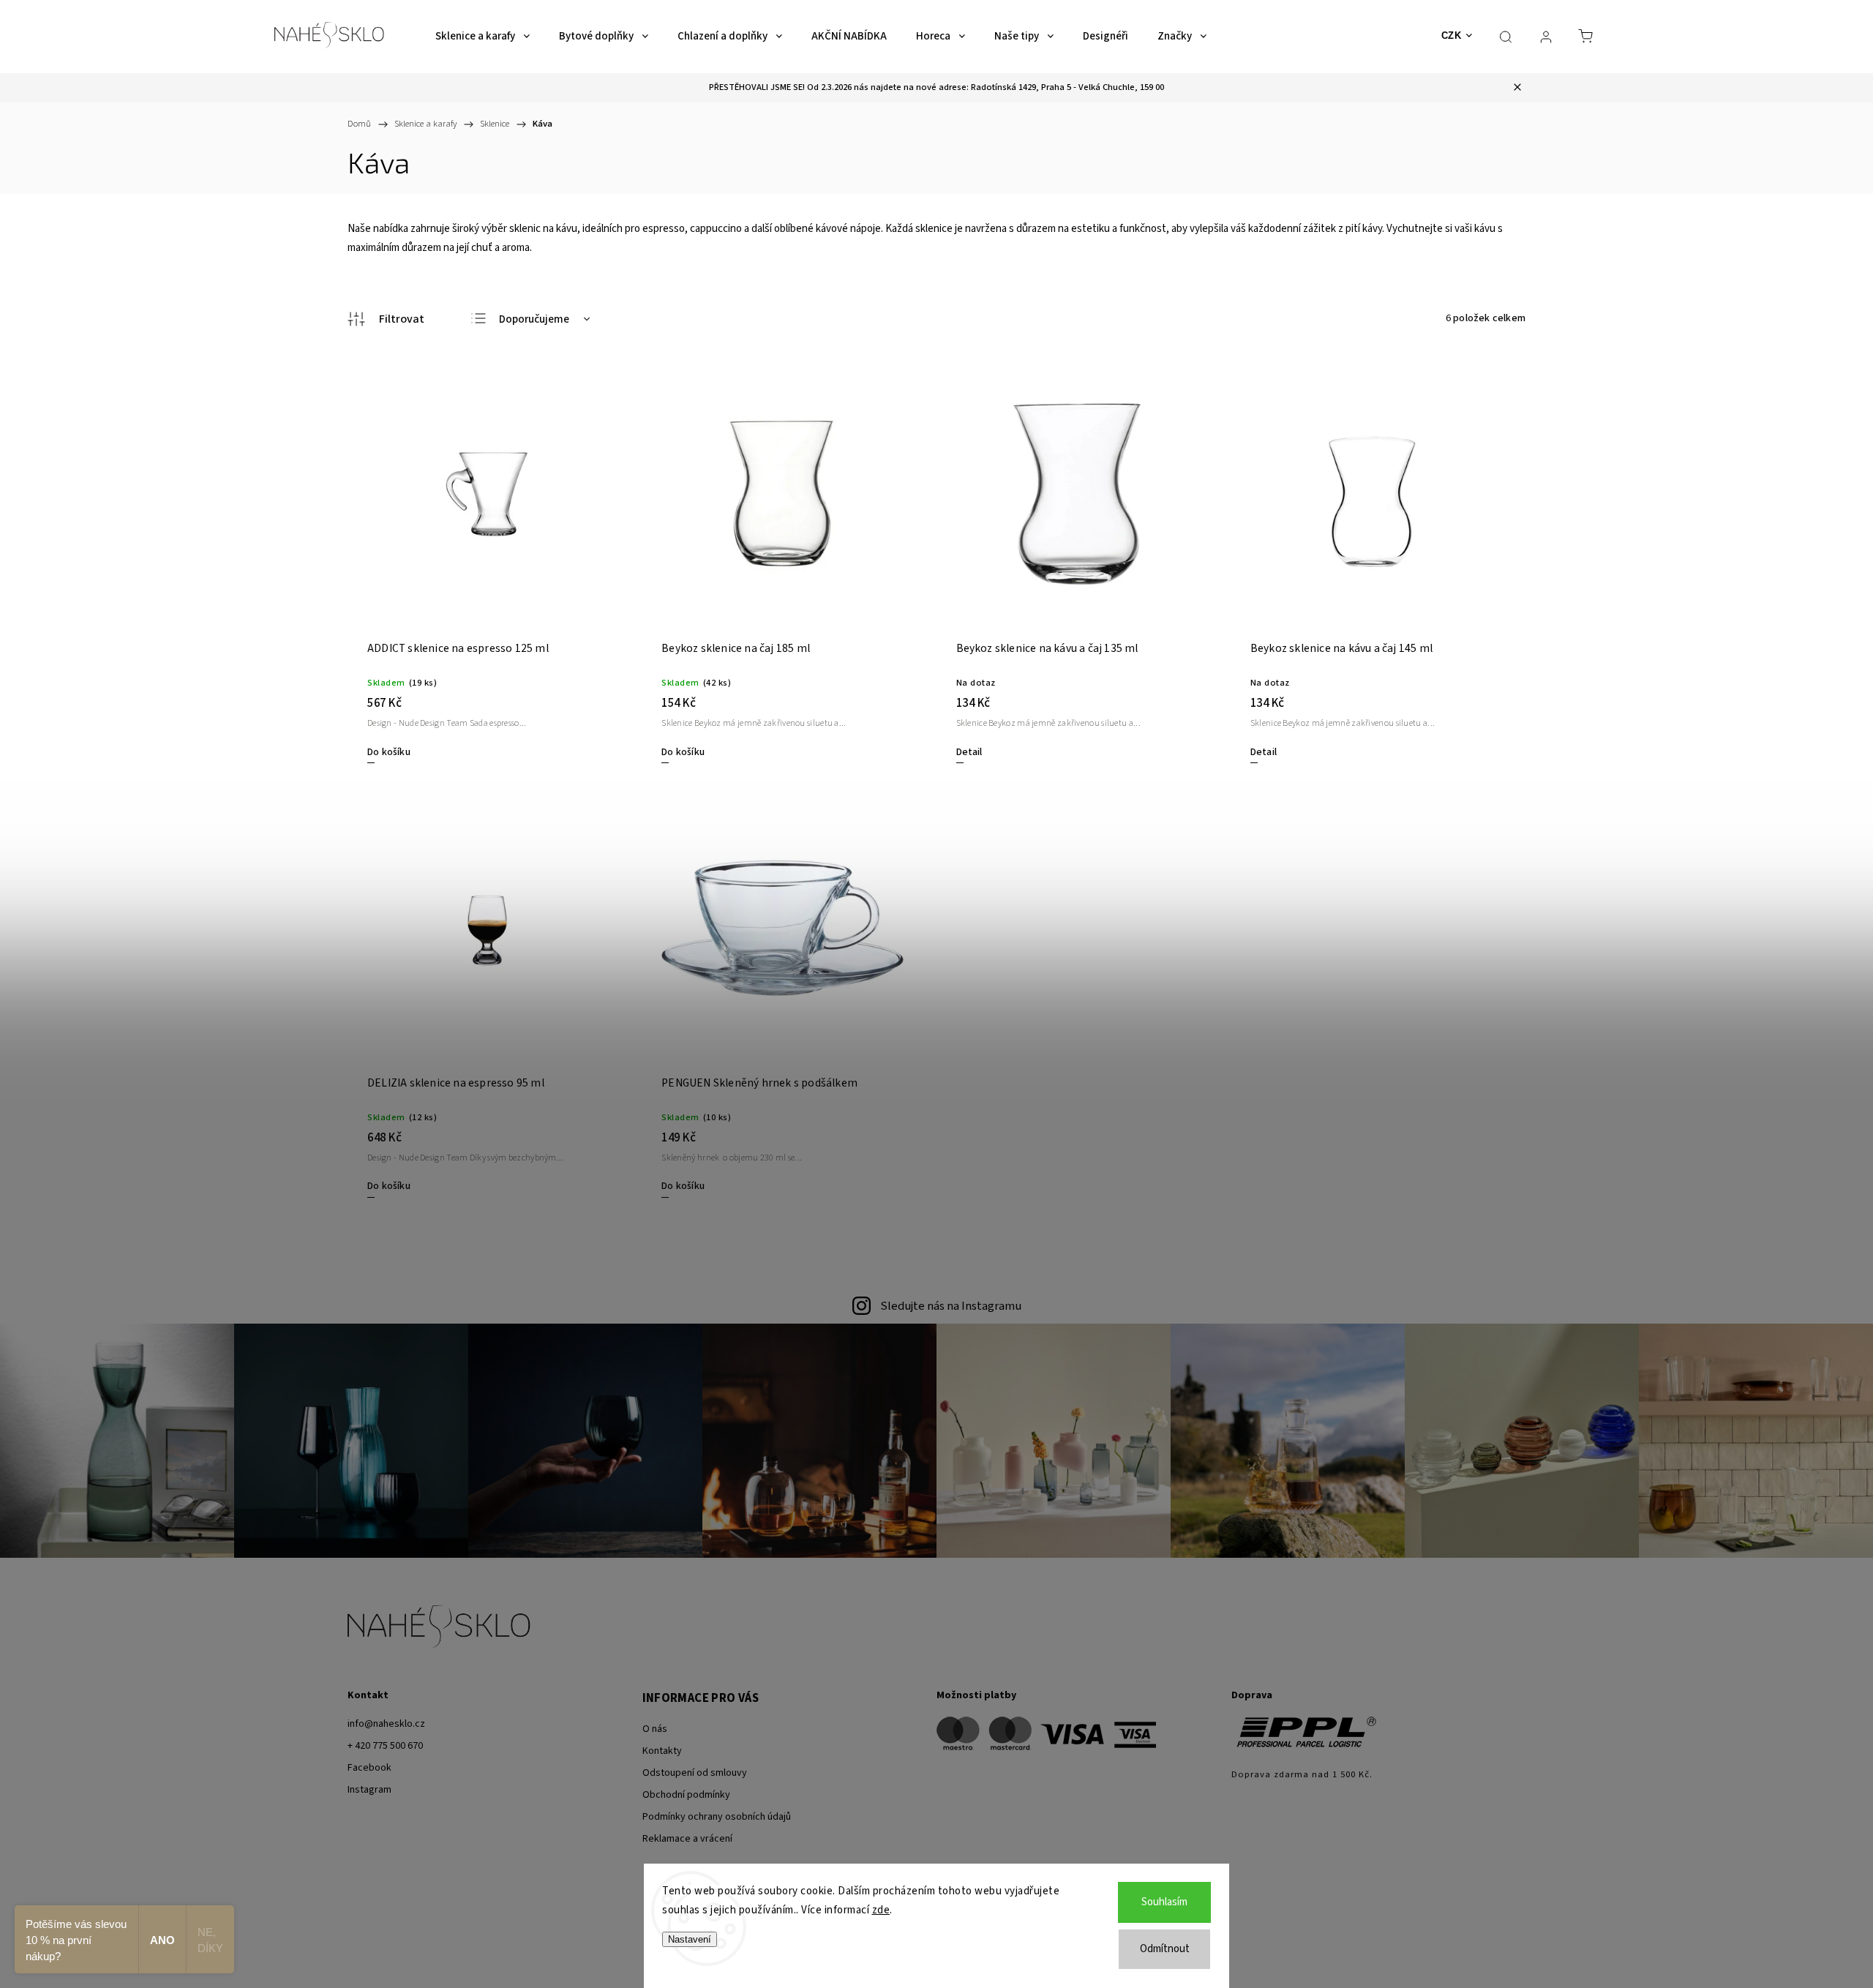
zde (881, 1910)
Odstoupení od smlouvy (695, 1773)
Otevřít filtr (386, 319)
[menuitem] (483, 37)
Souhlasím (1164, 1902)
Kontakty (662, 1751)
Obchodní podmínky (686, 1795)
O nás (655, 1729)
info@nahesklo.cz (386, 1724)
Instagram (369, 1790)
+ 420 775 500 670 (385, 1746)
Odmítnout (1165, 1949)
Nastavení (690, 1939)
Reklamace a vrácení (687, 1839)
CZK (1452, 35)
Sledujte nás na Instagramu (951, 1306)
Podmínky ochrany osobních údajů (717, 1817)
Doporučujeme (534, 319)
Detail (969, 752)
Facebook (369, 1768)
